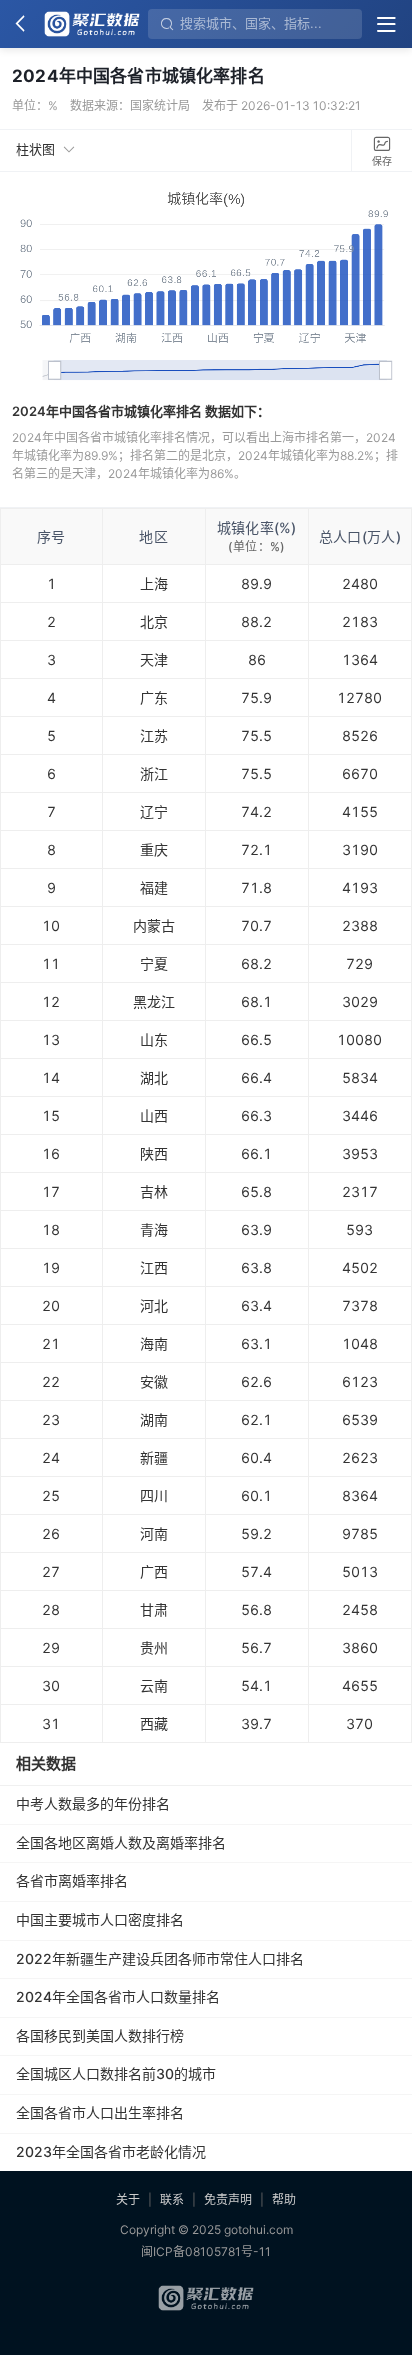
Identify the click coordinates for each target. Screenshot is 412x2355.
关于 (128, 2199)
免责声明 (228, 2199)
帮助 (284, 2199)
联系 (172, 2199)
